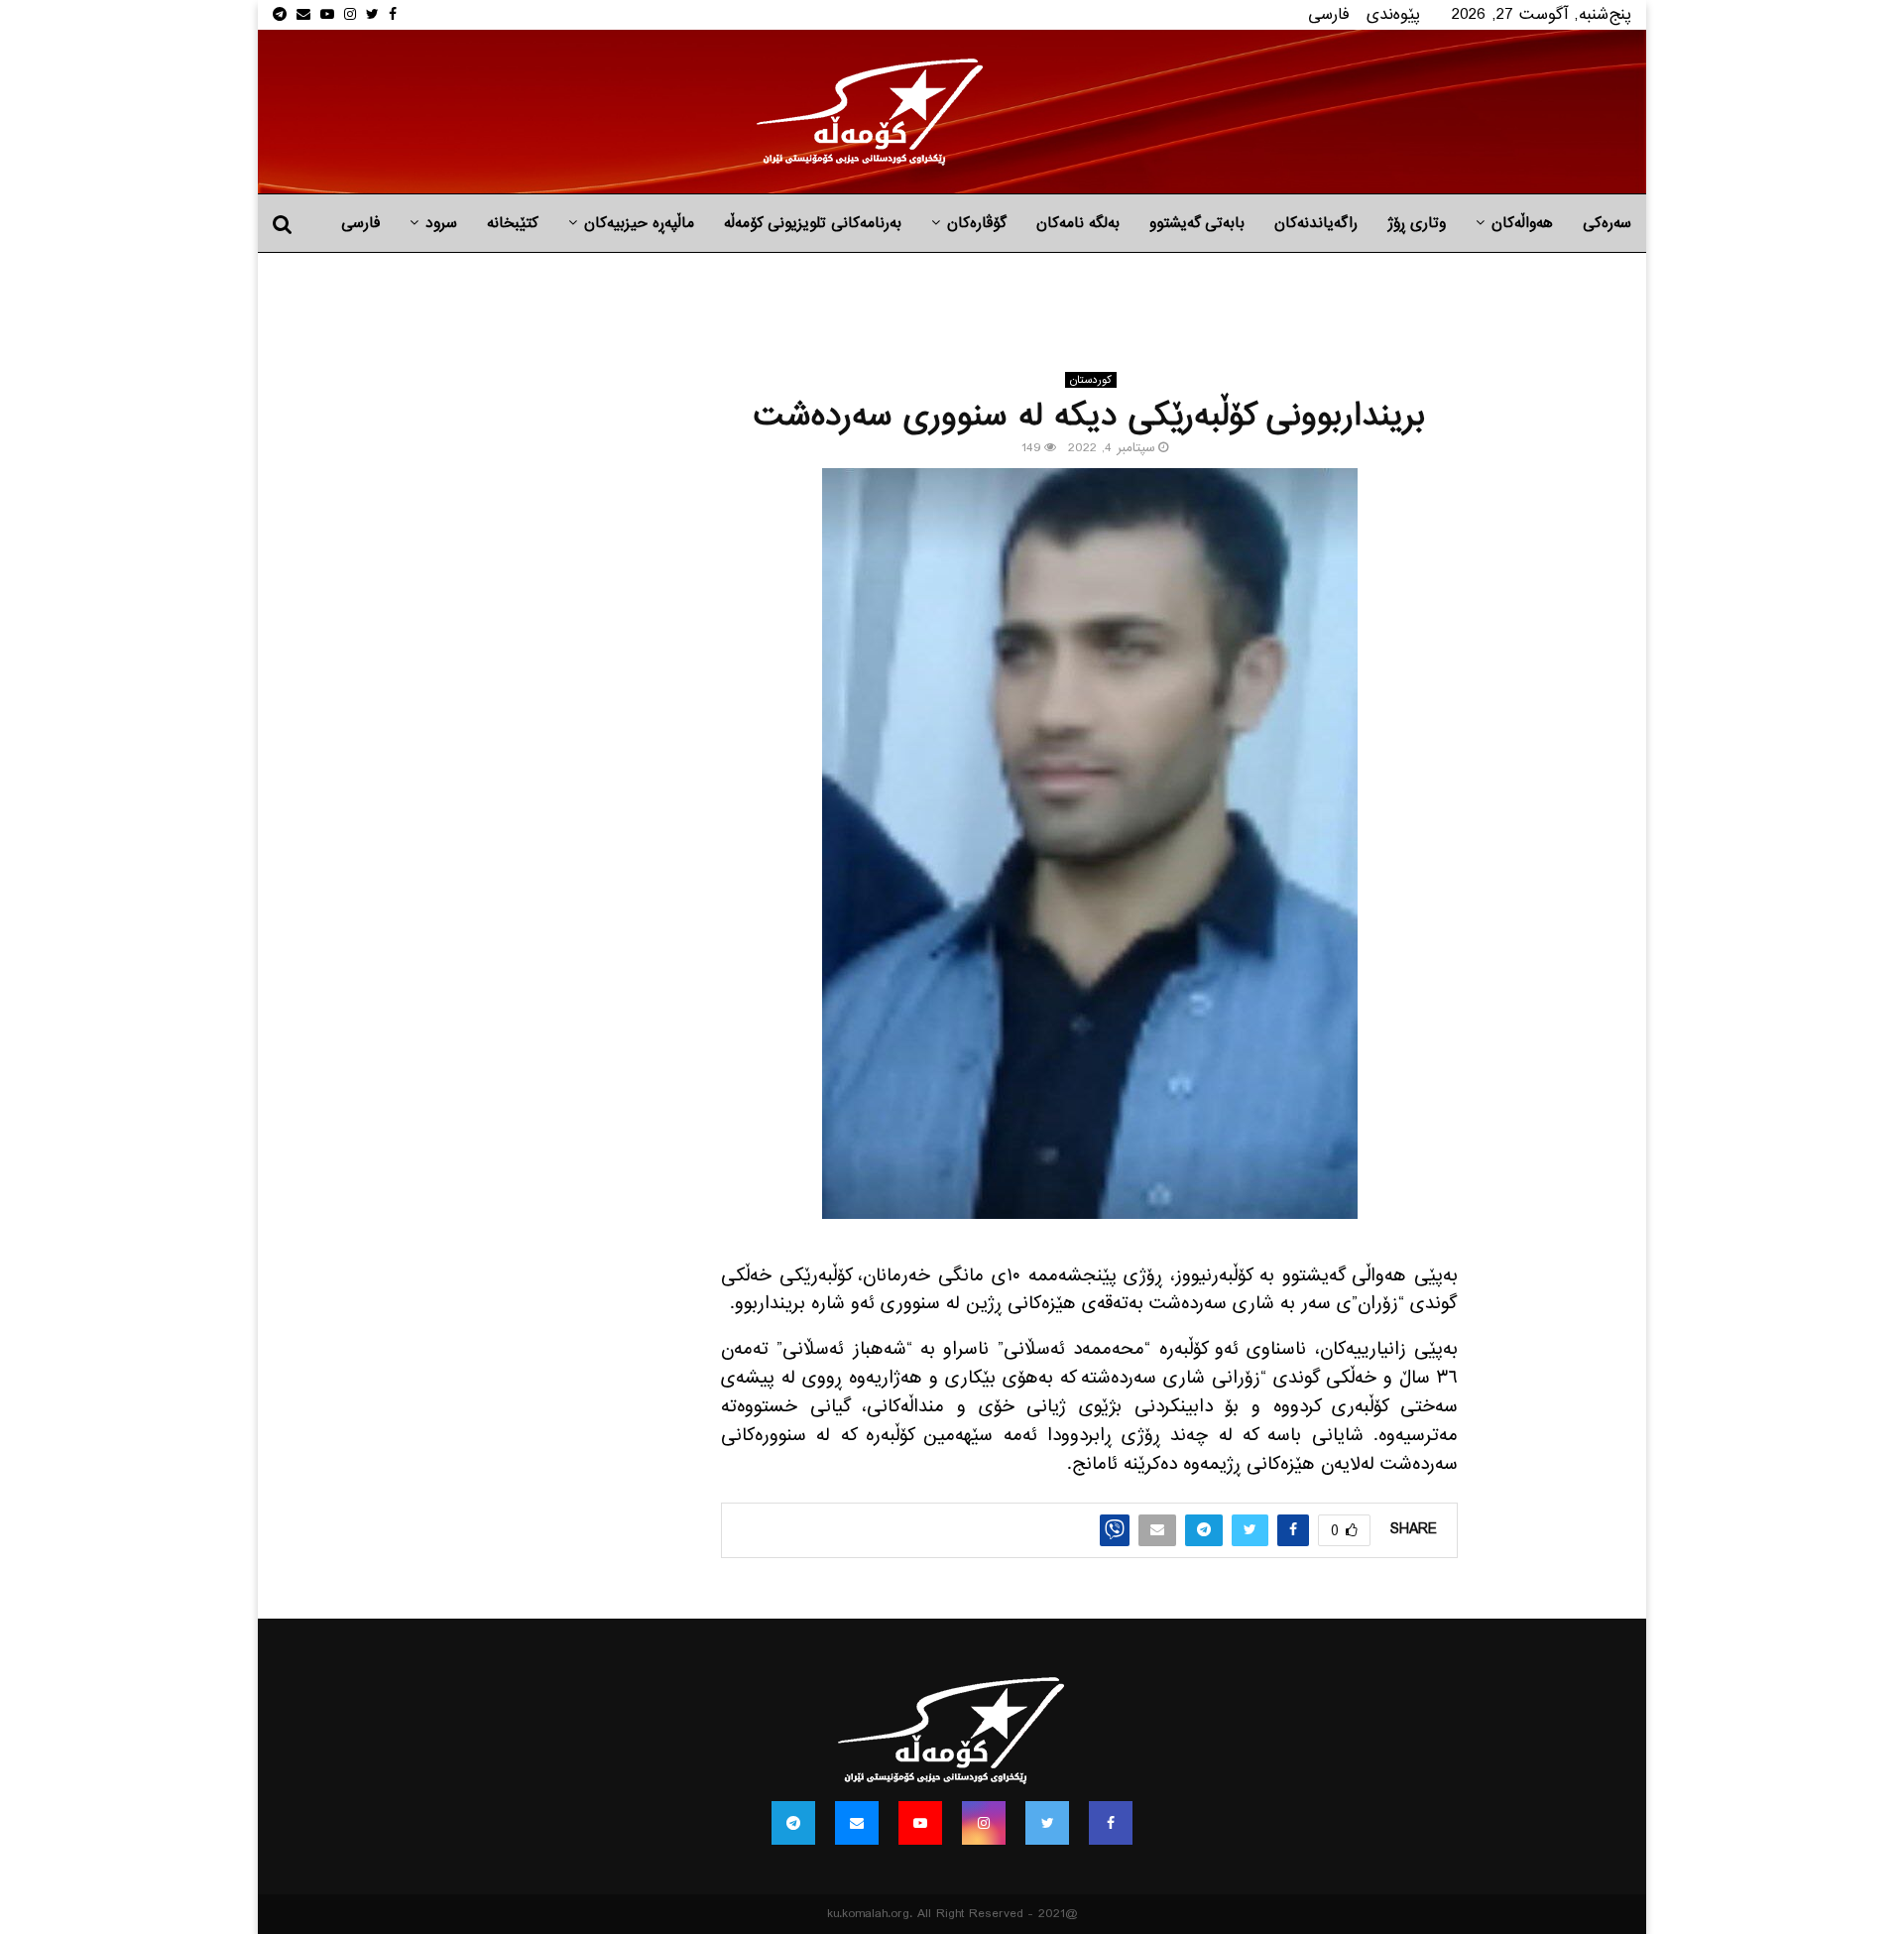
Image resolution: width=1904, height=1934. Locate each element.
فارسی (1329, 14)
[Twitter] (1047, 1823)
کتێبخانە (513, 223)
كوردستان (1091, 380)
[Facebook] (1111, 1823)
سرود (441, 223)
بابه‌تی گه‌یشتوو (1197, 223)
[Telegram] (793, 1823)
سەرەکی (1607, 223)
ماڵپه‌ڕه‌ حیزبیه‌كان (639, 223)
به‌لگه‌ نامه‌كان (1078, 223)
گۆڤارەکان (977, 223)
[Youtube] (920, 1823)
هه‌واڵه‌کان (1522, 223)
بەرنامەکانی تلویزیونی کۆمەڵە (813, 223)
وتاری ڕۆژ (1417, 223)
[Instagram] (984, 1823)
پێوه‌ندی (1393, 14)
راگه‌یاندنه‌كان (1316, 223)
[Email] (857, 1823)
